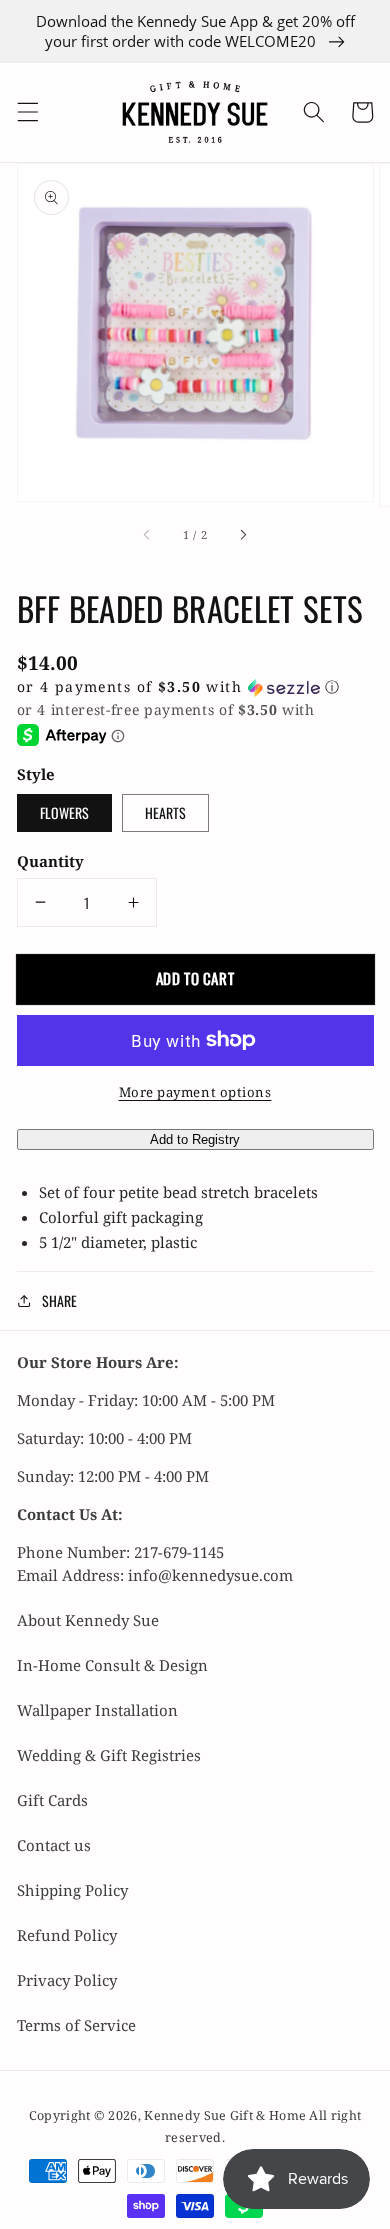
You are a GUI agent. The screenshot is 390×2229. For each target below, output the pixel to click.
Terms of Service (76, 2025)
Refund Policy (67, 1935)
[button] (27, 112)
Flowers (64, 812)
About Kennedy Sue (88, 1620)
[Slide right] (243, 535)
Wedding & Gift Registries (109, 1755)
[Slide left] (147, 535)
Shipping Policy (72, 1890)
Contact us (54, 1845)
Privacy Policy (67, 1980)
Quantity (50, 861)
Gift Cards (52, 1800)
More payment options (195, 1092)
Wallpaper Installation (97, 1710)
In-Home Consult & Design (112, 1665)
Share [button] (59, 1300)
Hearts (165, 812)
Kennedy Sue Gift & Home (226, 2115)
